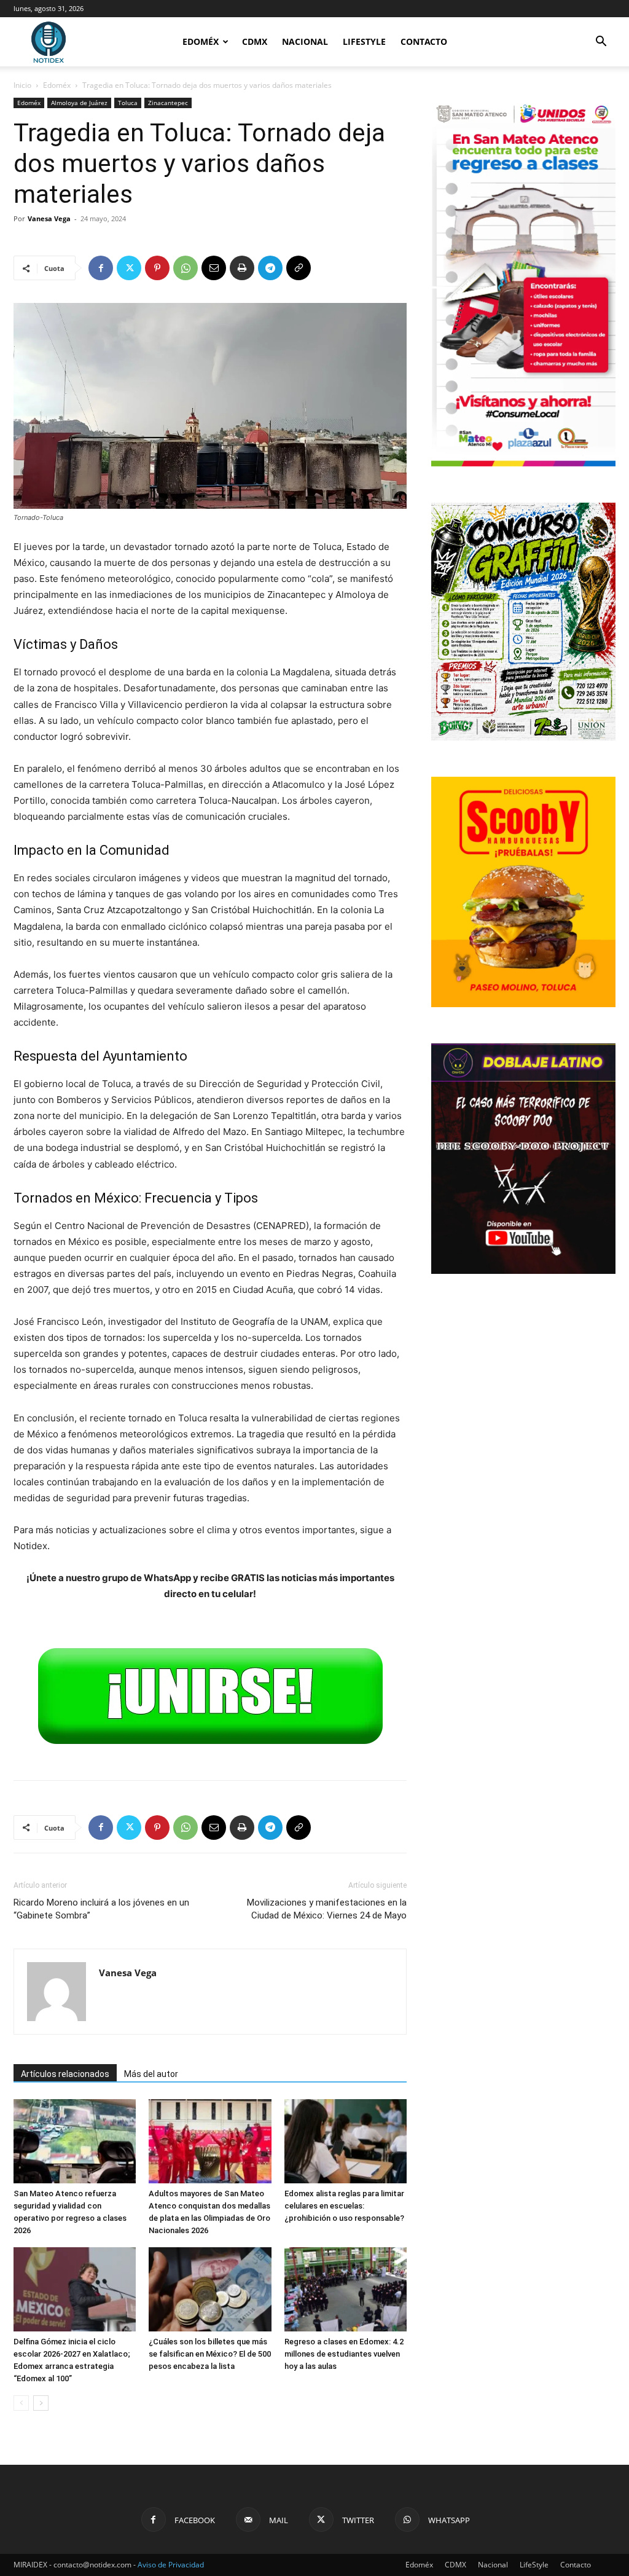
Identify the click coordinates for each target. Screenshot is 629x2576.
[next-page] (41, 2403)
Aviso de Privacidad (171, 2565)
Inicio (22, 85)
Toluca (128, 103)
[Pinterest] (157, 268)
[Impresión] (242, 268)
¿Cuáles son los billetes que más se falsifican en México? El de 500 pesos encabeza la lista (210, 2354)
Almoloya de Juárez (79, 103)
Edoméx (201, 41)
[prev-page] (21, 2403)
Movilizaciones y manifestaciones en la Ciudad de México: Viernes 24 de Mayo (327, 1909)
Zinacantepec (168, 103)
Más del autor (151, 2074)
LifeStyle (364, 41)
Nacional (305, 41)
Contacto (424, 41)
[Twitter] (129, 268)
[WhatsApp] (186, 268)
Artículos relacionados (65, 2074)
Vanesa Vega (49, 218)
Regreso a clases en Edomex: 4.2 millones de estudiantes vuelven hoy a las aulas (344, 2354)
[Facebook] (101, 268)
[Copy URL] (299, 268)
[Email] (214, 268)
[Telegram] (270, 268)
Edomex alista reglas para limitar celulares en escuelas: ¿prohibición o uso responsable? (344, 2206)
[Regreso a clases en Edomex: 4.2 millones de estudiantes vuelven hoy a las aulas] (346, 2289)
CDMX (255, 41)
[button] (601, 43)
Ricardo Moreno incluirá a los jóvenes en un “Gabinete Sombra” (101, 1909)
